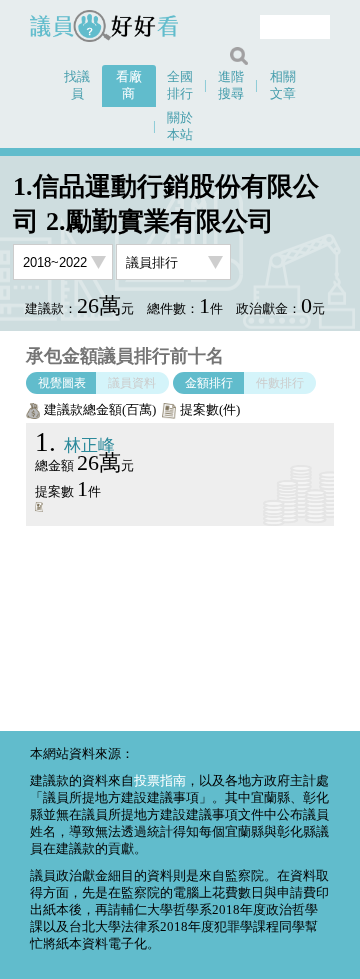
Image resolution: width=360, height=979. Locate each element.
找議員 (77, 85)
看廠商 (129, 85)
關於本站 (180, 126)
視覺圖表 (62, 383)
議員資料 (132, 383)
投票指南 (160, 781)
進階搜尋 (231, 85)
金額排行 (209, 383)
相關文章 (283, 85)
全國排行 (180, 85)
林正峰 (75, 445)
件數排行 (280, 383)
